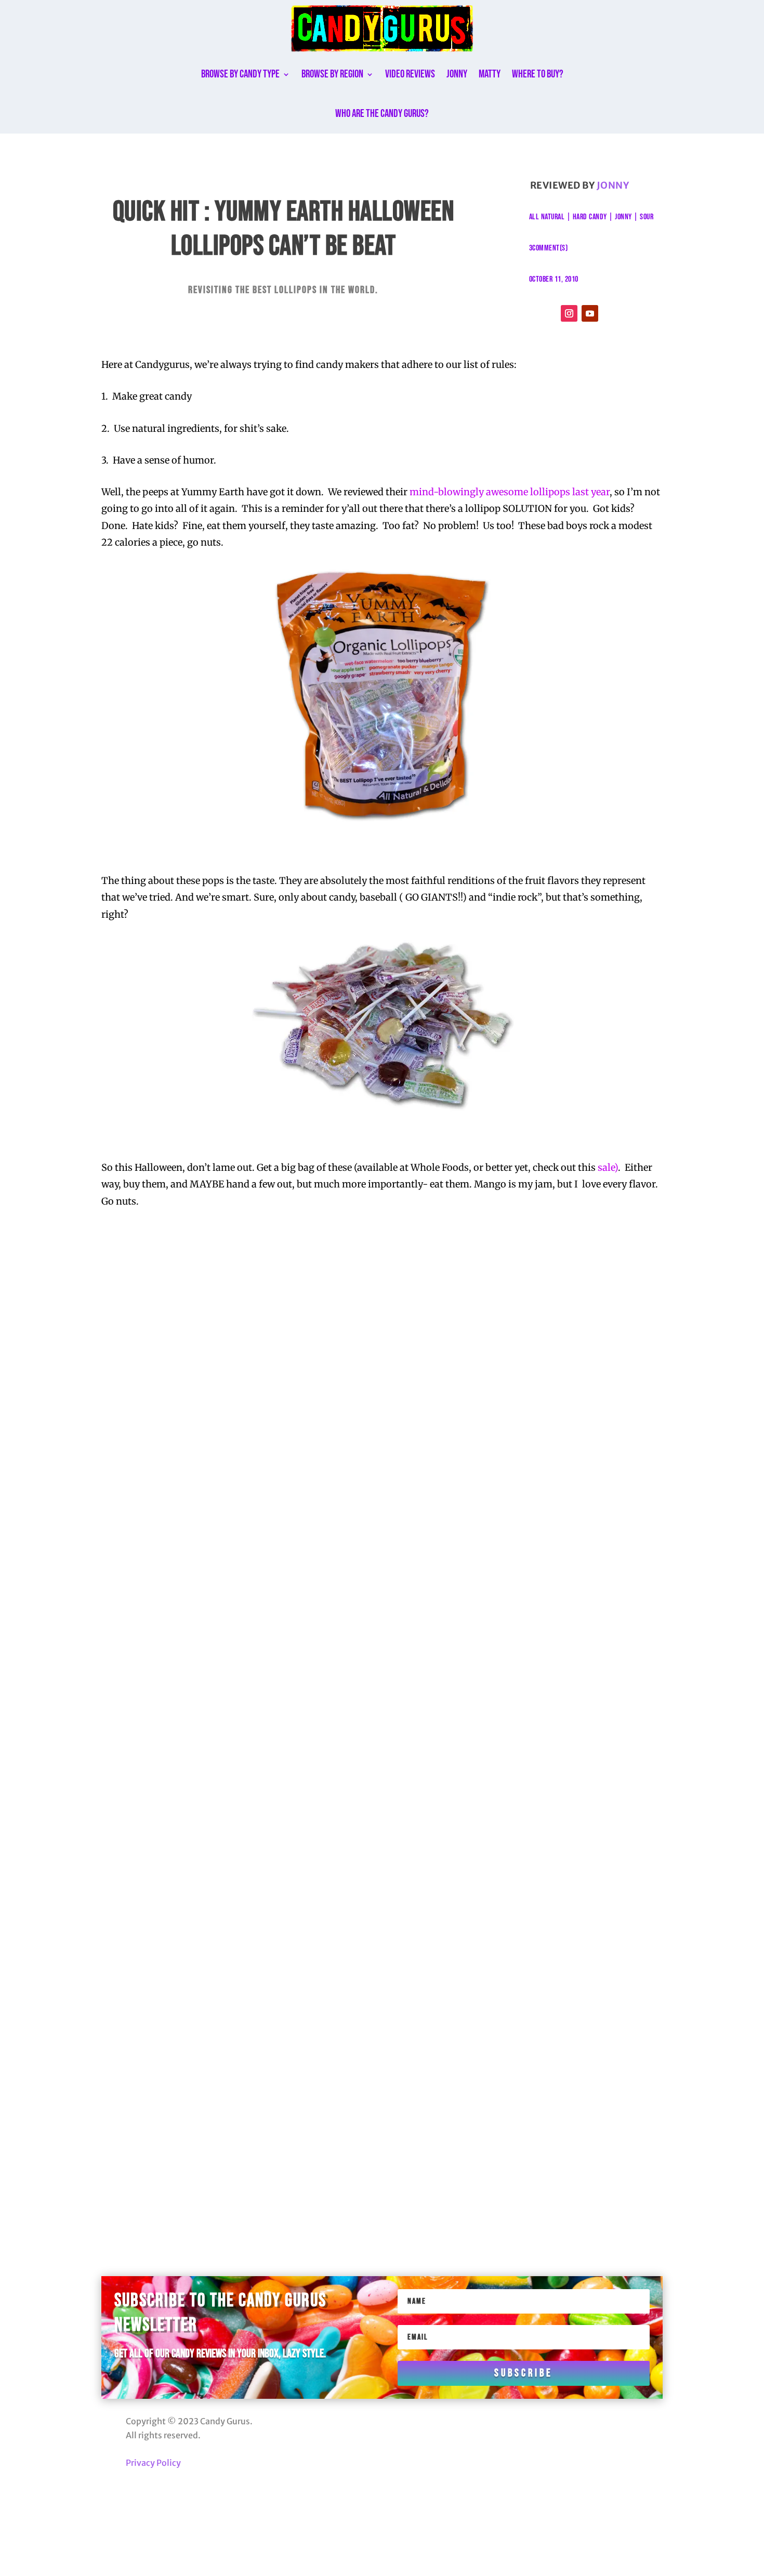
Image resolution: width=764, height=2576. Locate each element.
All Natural (547, 217)
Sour (647, 217)
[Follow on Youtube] (590, 313)
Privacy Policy (153, 2463)
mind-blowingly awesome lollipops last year (510, 492)
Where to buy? (538, 74)
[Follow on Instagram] (569, 313)
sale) (608, 1167)
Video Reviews (410, 74)
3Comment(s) (549, 248)
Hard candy (590, 217)
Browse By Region (332, 74)
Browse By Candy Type (240, 74)
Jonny (457, 74)
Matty (490, 74)
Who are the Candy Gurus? (382, 114)
